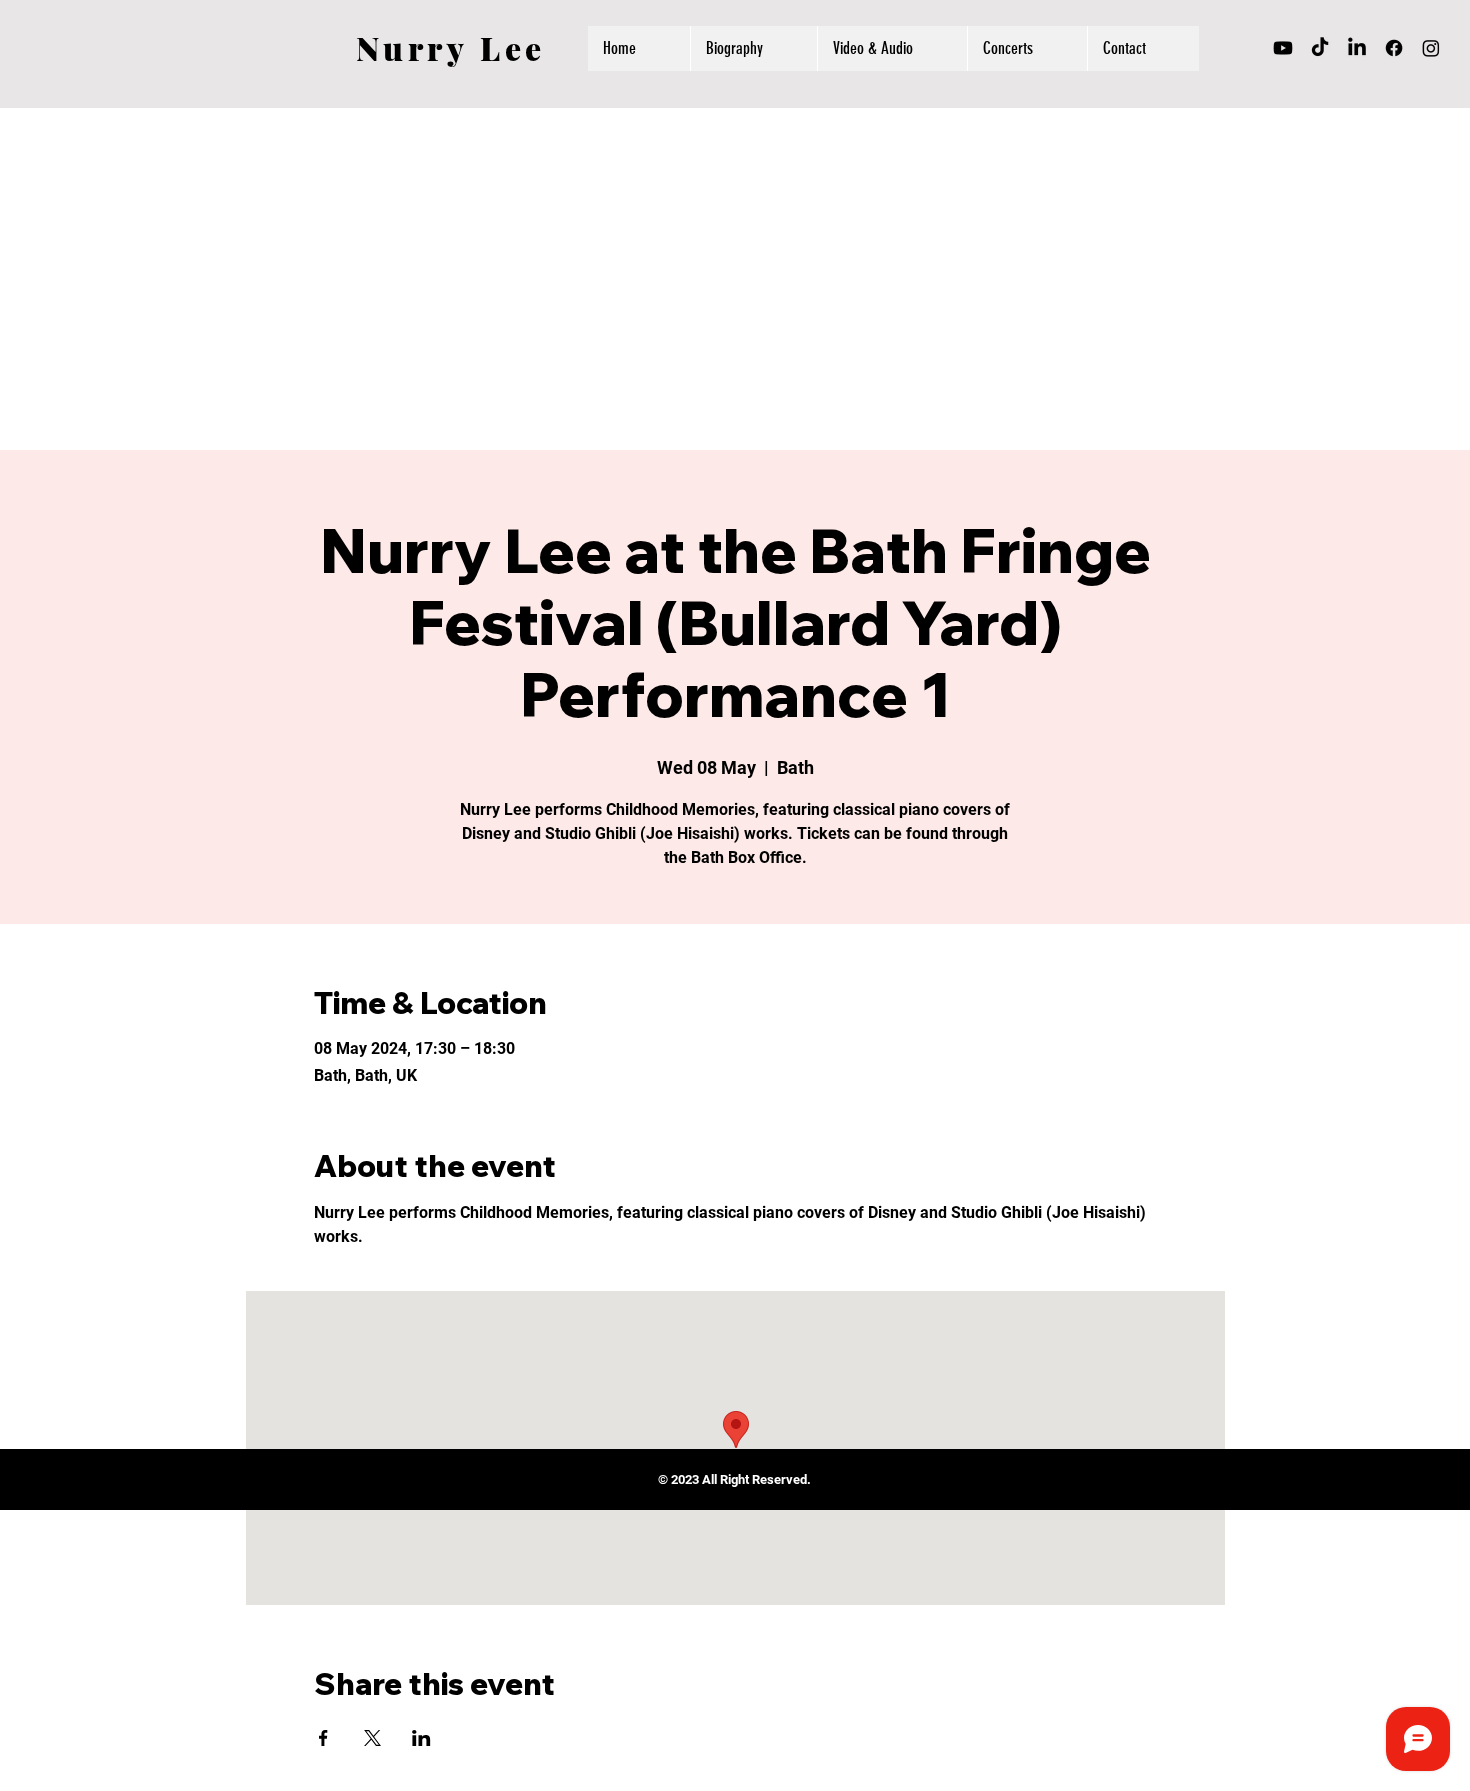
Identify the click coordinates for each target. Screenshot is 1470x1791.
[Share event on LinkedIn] (421, 1738)
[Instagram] (1431, 48)
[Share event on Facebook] (323, 1738)
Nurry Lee (451, 47)
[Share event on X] (372, 1738)
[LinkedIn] (1357, 48)
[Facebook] (1394, 48)
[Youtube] (1283, 48)
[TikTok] (1320, 48)
